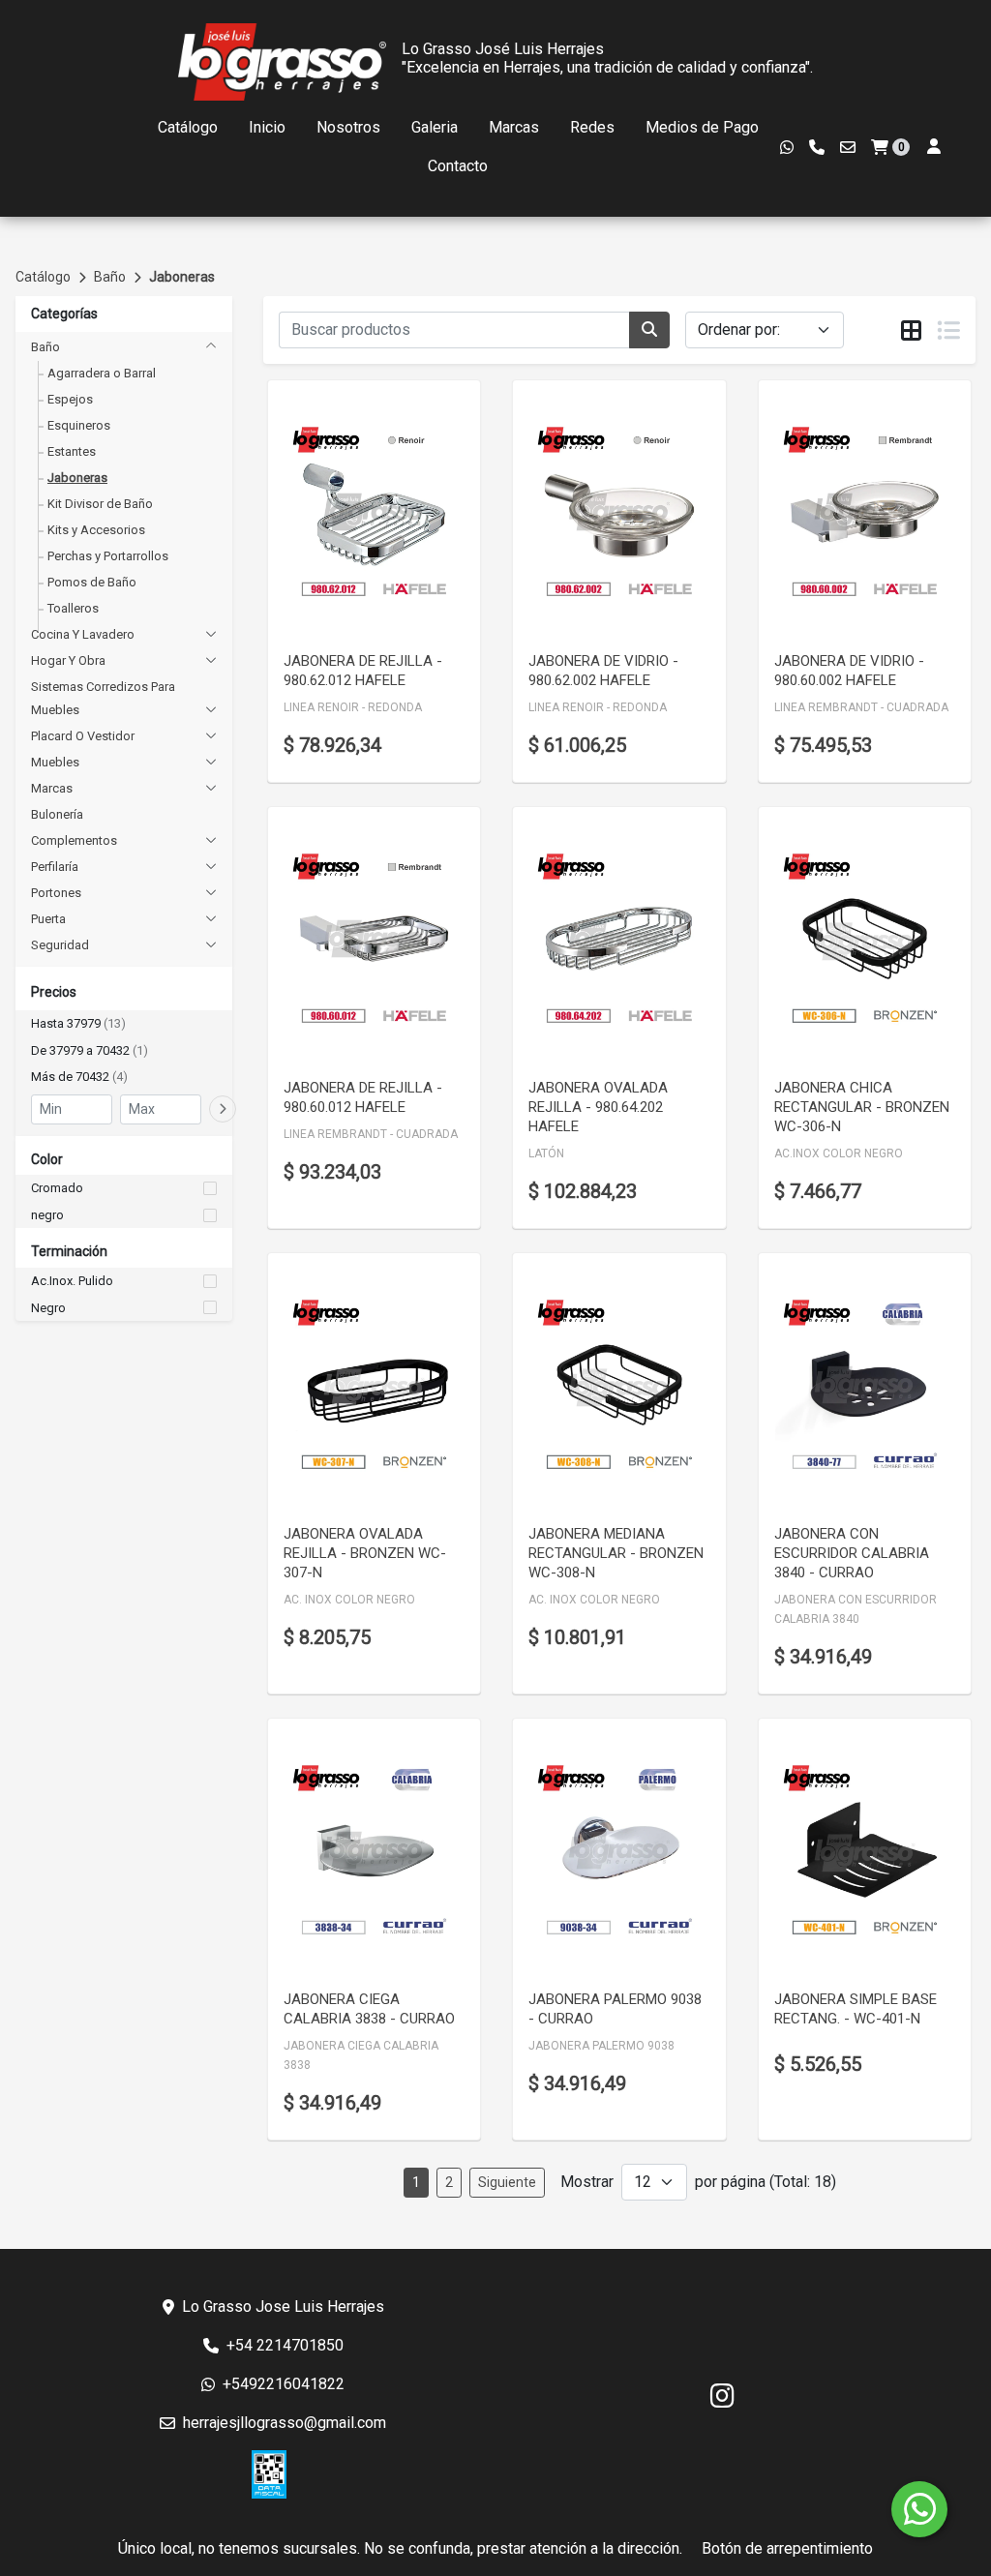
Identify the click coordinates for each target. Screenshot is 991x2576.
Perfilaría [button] (55, 867)
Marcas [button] (52, 788)
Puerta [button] (48, 919)
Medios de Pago (702, 127)
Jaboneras (182, 277)
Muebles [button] (55, 762)
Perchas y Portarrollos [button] (108, 556)
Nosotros (348, 127)
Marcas (514, 127)
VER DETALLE (347, 607)
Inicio (267, 127)
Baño (110, 277)
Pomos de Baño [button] (92, 582)
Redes (592, 127)
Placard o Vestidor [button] (83, 736)
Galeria (435, 127)
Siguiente (507, 2182)
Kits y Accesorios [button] (96, 530)
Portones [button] (56, 893)
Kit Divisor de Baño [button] (100, 504)
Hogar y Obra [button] (68, 660)
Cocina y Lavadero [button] (83, 634)
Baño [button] (45, 347)
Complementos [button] (74, 840)
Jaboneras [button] (77, 478)
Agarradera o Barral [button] (102, 373)
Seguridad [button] (60, 945)
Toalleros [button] (73, 608)
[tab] (911, 331)
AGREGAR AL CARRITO (374, 556)
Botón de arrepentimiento (787, 2548)
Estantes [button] (72, 451)
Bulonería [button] (57, 814)
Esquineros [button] (79, 425)
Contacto (458, 166)
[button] (124, 1024)
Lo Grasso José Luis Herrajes (503, 49)
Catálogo (188, 127)
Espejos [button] (70, 399)
